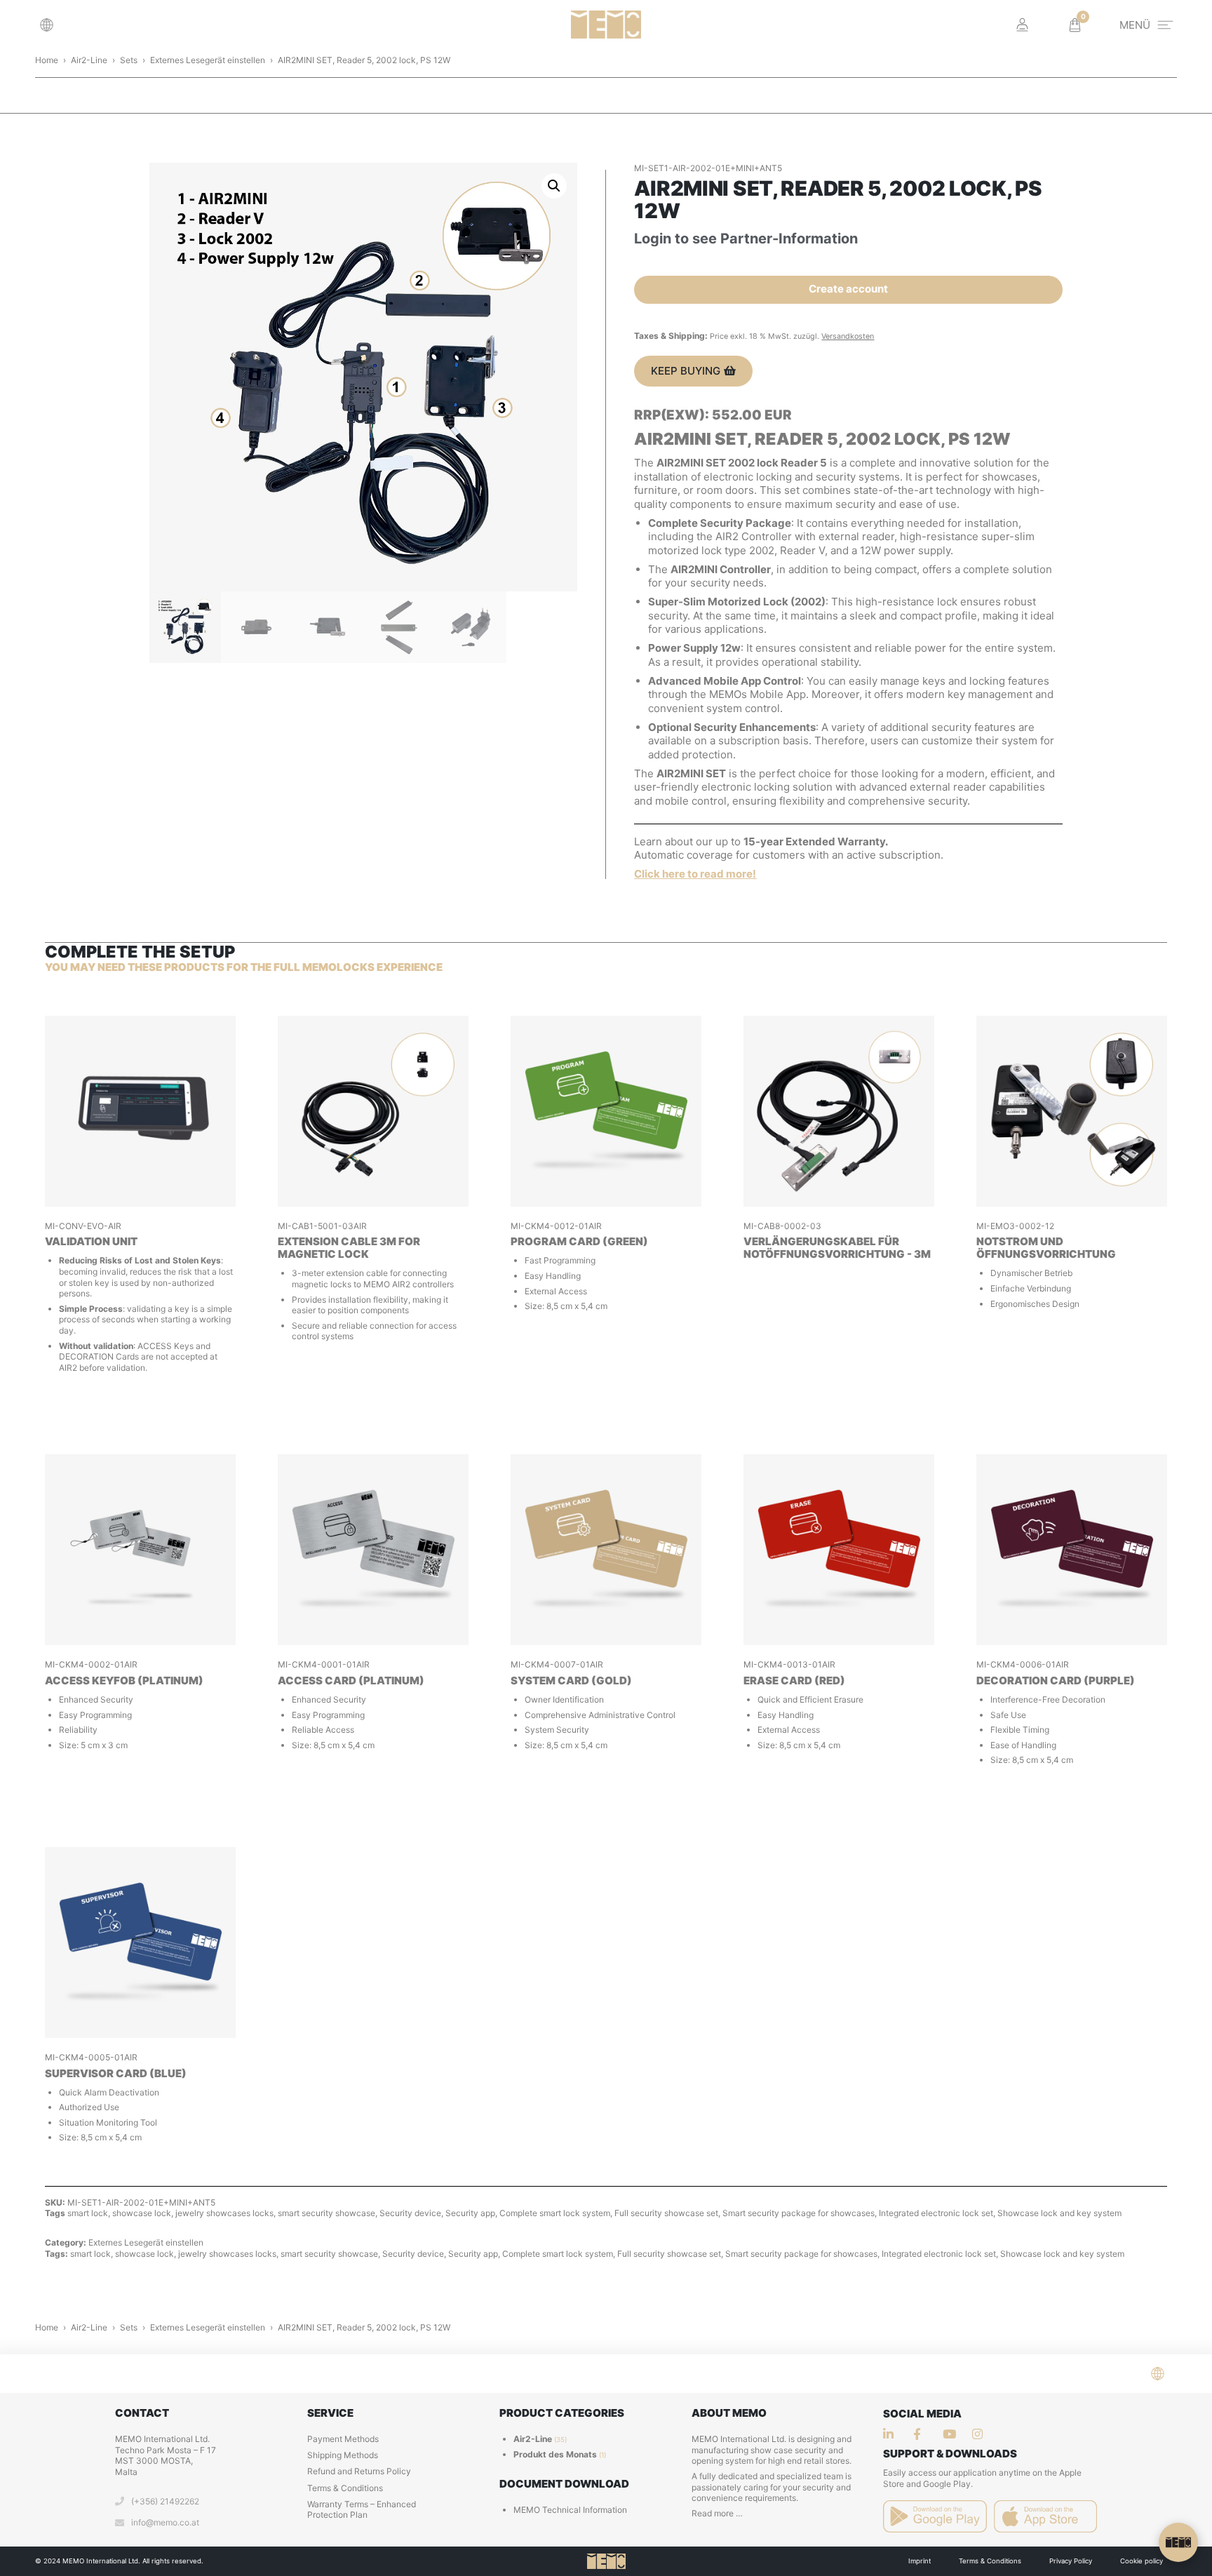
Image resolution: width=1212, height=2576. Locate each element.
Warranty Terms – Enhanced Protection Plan (362, 2510)
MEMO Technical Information (570, 2510)
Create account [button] (848, 289)
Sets (129, 60)
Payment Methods (343, 2439)
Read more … (717, 2513)
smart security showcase (326, 2213)
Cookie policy (1142, 2561)
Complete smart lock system (555, 2213)
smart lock (88, 2213)
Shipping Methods (343, 2455)
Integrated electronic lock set (936, 2213)
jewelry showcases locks (224, 2213)
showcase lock (142, 2213)
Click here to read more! (695, 874)
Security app (470, 2213)
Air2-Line (89, 60)
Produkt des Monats (555, 2454)
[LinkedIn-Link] (892, 2434)
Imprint (920, 2561)
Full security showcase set (666, 2213)
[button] (50, 25)
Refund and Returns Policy (359, 2471)
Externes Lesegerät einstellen (208, 60)
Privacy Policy (1071, 2561)
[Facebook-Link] (922, 2434)
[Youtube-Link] (981, 2434)
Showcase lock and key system (1059, 2213)
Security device (410, 2213)
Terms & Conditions (345, 2488)
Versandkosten (848, 336)
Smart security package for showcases (799, 2213)
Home (47, 60)
